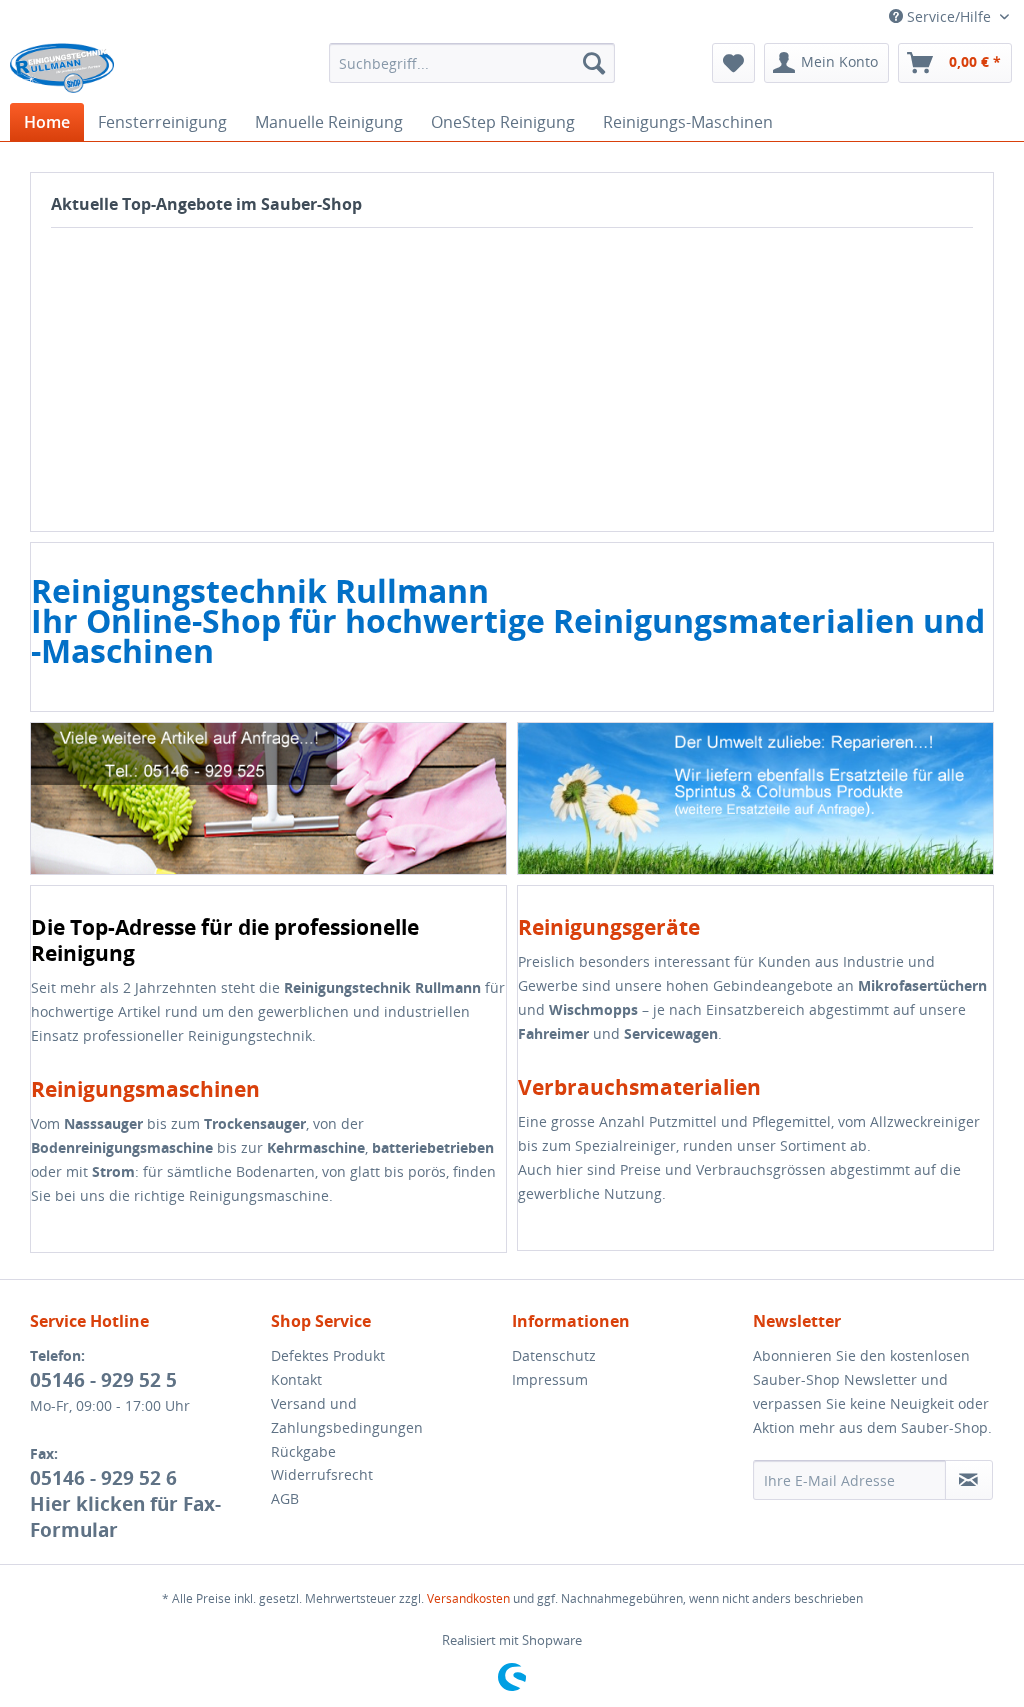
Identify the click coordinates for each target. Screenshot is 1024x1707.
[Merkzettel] (733, 63)
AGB (285, 1498)
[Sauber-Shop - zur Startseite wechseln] (62, 68)
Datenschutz (554, 1355)
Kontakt (296, 1379)
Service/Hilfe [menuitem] (949, 16)
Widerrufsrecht (322, 1474)
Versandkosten (468, 1598)
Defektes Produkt (328, 1355)
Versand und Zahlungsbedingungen (347, 1415)
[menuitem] (472, 63)
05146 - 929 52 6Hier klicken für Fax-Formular (125, 1504)
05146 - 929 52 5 (103, 1380)
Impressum (550, 1379)
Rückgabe (303, 1451)
